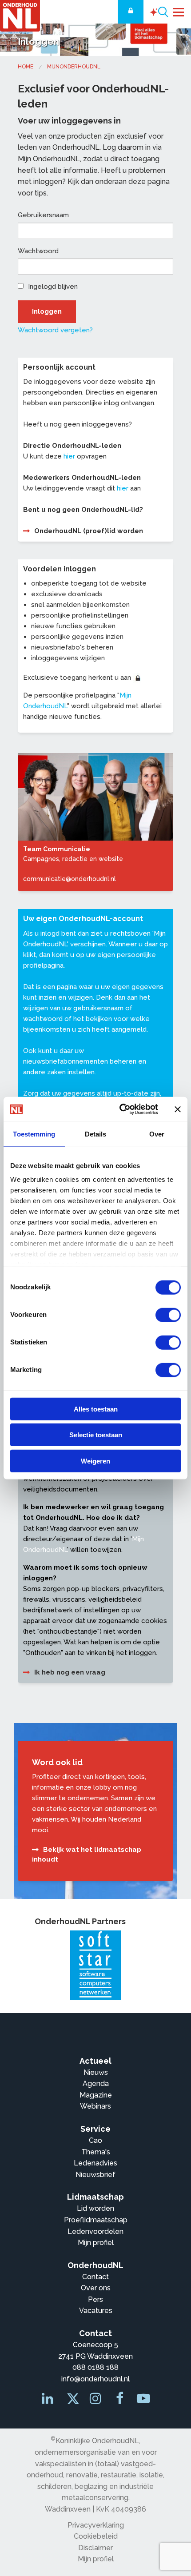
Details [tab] (96, 1134)
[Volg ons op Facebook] (120, 2401)
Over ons (96, 2288)
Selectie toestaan (96, 1435)
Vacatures (96, 2311)
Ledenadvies (95, 2163)
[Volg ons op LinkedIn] (48, 2401)
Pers (95, 2299)
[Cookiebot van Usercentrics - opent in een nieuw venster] (120, 1109)
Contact (95, 2277)
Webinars (95, 2106)
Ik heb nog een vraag (70, 1672)
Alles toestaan (96, 1409)
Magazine (96, 2095)
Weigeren (95, 1461)
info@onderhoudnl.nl (95, 2379)
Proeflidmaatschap (96, 2220)
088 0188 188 (95, 2367)
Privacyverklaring (96, 2525)
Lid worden (95, 2208)
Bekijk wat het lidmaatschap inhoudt (87, 1855)
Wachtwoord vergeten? (55, 330)
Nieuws (96, 2072)
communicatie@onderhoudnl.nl (70, 879)
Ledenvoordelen (95, 2231)
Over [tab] (157, 1134)
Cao (95, 2140)
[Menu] (179, 11)
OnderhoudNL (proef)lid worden (89, 531)
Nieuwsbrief (95, 2175)
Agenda (96, 2084)
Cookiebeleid (96, 2536)
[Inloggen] (131, 12)
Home (26, 67)
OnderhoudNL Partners (80, 1921)
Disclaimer (95, 2548)
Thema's (96, 2152)
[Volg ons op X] (72, 2401)
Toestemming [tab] (34, 1134)
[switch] (168, 1315)
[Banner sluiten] (178, 1109)
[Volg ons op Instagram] (96, 2401)
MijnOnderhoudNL (74, 67)
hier (69, 456)
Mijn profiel (96, 2243)
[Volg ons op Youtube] (143, 2401)
